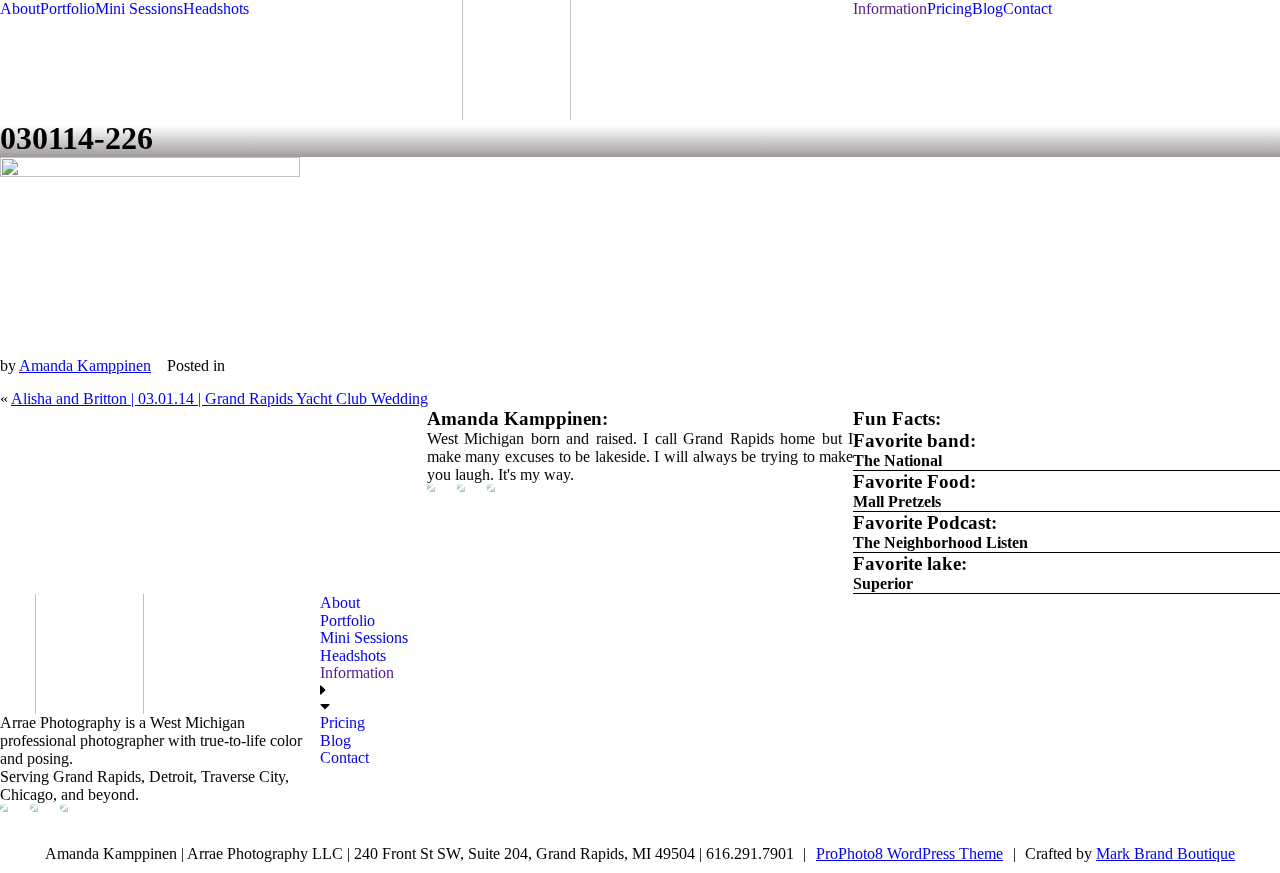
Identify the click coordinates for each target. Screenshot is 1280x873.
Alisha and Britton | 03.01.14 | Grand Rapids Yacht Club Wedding (219, 398)
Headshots (216, 8)
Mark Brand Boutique (1165, 853)
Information (890, 8)
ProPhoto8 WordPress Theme (909, 853)
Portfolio (67, 8)
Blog (987, 8)
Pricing (949, 8)
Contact (1027, 8)
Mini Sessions (139, 8)
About (20, 8)
